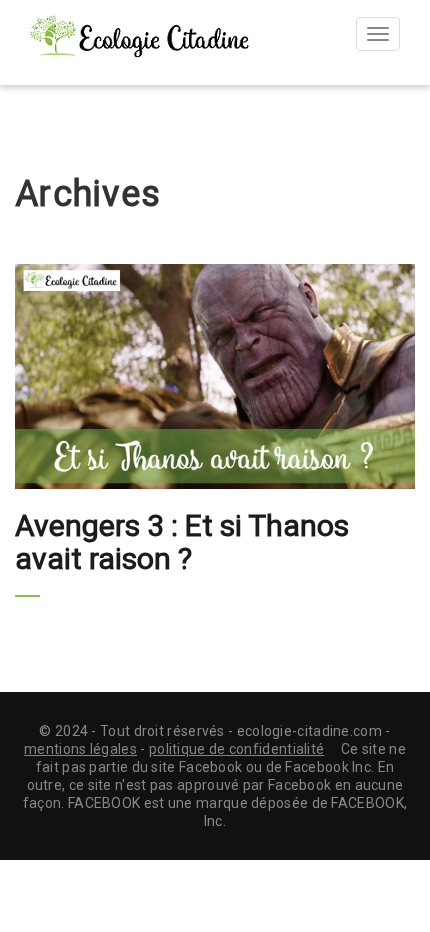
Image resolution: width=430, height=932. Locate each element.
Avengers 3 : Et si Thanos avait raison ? (182, 542)
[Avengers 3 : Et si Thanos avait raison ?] (215, 376)
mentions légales (80, 749)
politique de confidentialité (236, 749)
